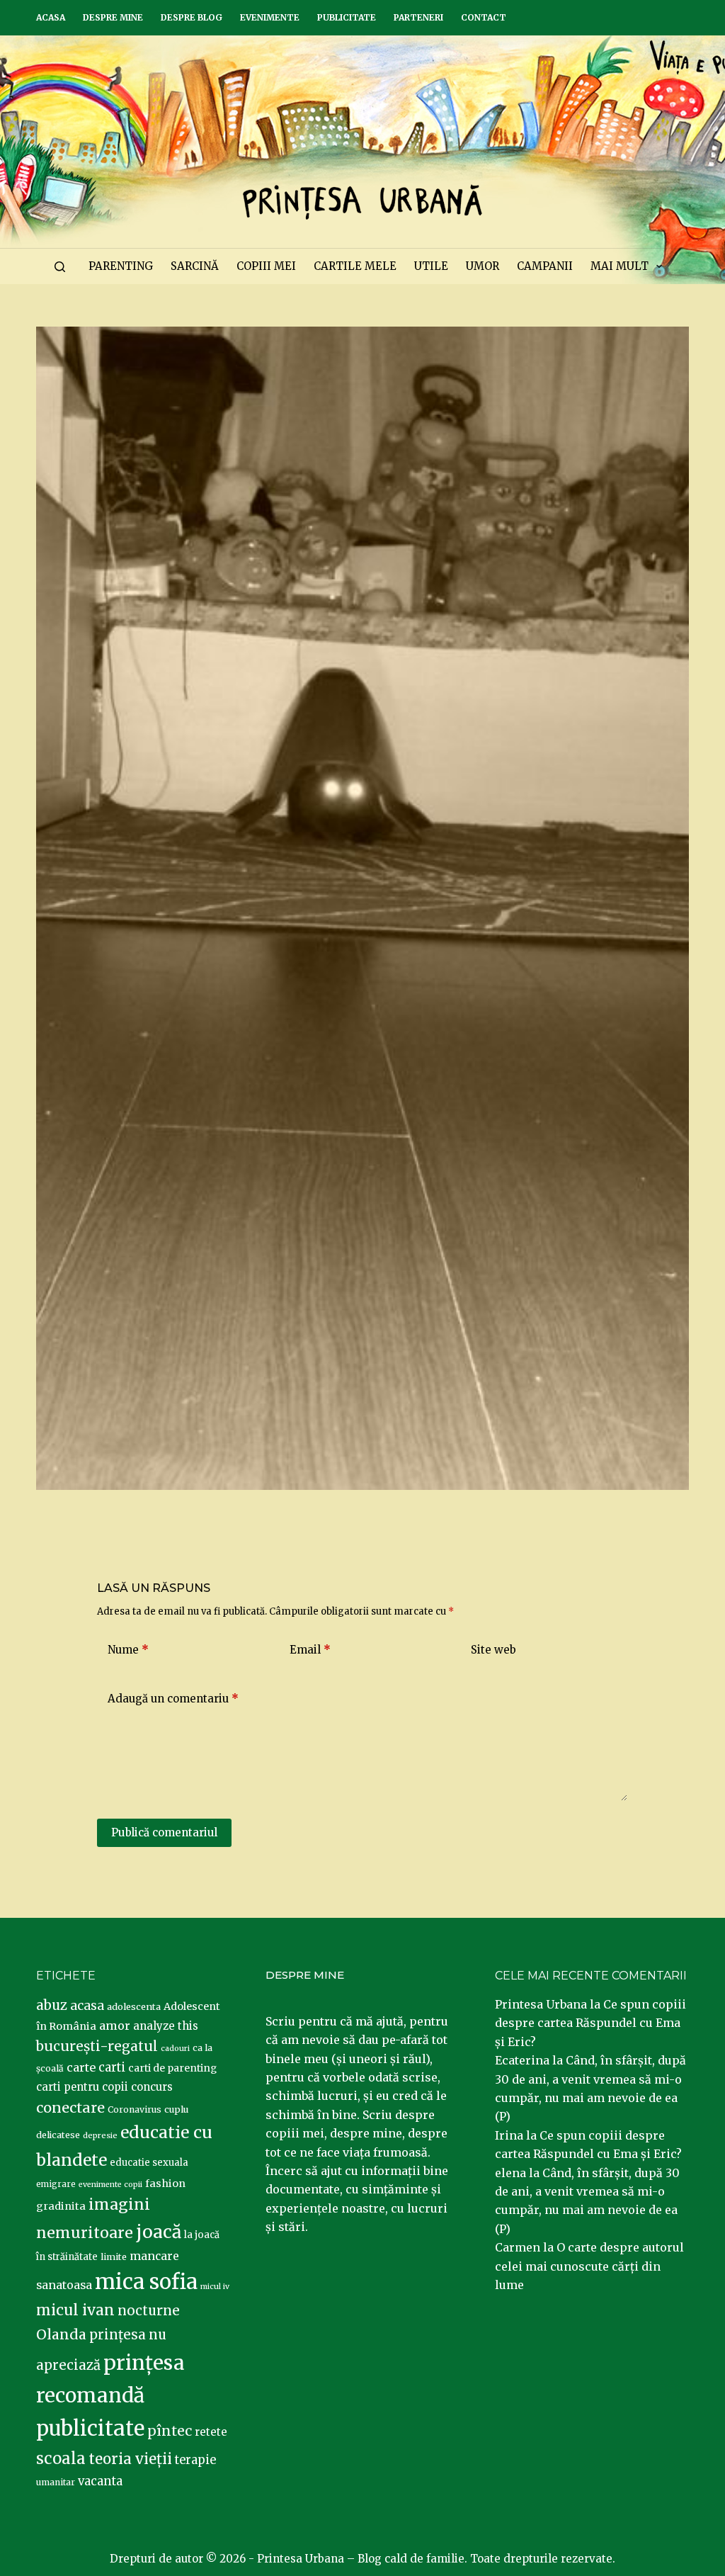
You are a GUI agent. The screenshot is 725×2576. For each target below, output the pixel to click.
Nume (128, 1650)
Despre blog (192, 17)
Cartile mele (355, 266)
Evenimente (270, 17)
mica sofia (146, 2282)
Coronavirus (135, 2109)
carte (81, 2067)
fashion (165, 2184)
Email (310, 1650)
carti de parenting (172, 2068)
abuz (52, 2005)
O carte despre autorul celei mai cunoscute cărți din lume (589, 2266)
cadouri (175, 2049)
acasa (87, 2006)
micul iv (215, 2287)
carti (112, 2068)
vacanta (100, 2481)
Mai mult (620, 266)
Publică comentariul (164, 1832)
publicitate (90, 2429)
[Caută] (60, 267)
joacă (159, 2232)
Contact (484, 17)
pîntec (170, 2431)
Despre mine (113, 17)
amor (115, 2026)
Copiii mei (266, 266)
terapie (195, 2460)
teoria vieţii (130, 2459)
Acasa (51, 17)
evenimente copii (110, 2185)
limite (114, 2257)
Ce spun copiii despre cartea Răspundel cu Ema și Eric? (590, 2023)
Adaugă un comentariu (173, 1699)
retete (211, 2432)
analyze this (166, 2026)
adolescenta (134, 2006)
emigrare (56, 2184)
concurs (152, 2087)
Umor (483, 266)
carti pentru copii (82, 2087)
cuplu (176, 2109)
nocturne (149, 2311)
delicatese (58, 2135)
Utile (431, 266)
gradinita (61, 2206)
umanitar (56, 2482)
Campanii (545, 266)
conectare (70, 2108)
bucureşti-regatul (97, 2046)
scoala (61, 2458)
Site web (493, 1650)
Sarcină (195, 266)
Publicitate (347, 17)
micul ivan (75, 2310)
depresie (100, 2135)
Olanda (61, 2334)
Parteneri (418, 17)
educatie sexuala (149, 2163)
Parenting (121, 266)
